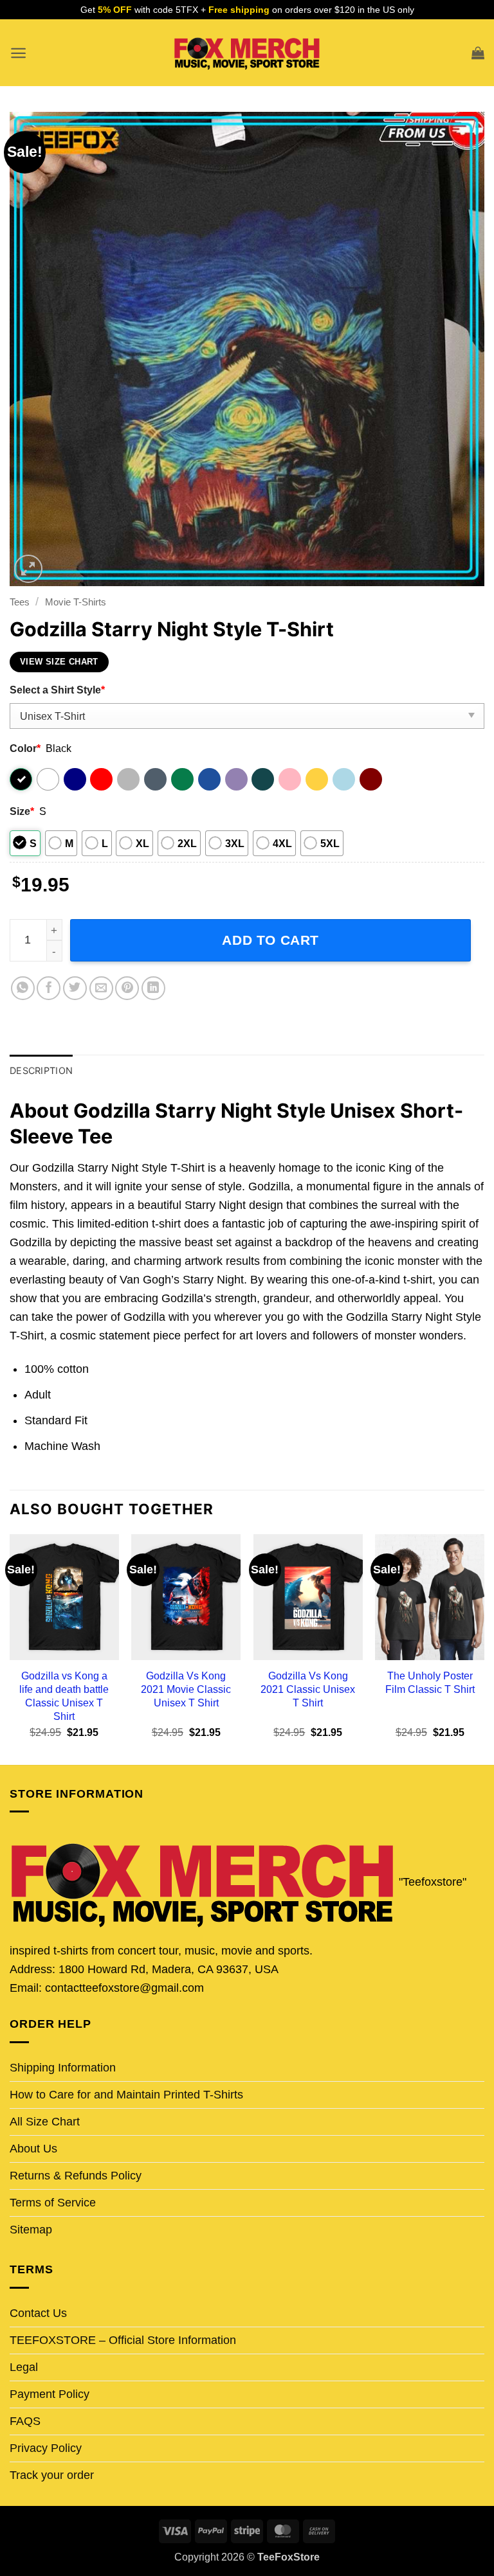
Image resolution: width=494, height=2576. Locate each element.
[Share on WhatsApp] (23, 988)
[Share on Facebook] (49, 988)
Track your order (52, 2475)
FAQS (25, 2421)
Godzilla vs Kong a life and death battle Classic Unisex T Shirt (64, 1696)
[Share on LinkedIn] (153, 988)
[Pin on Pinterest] (127, 988)
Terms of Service (53, 2203)
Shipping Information (63, 2068)
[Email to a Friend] (101, 988)
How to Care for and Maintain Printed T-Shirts (126, 2095)
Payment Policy (50, 2394)
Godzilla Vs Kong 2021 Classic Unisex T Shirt (308, 1689)
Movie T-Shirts (76, 602)
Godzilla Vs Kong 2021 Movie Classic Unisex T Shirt (186, 1689)
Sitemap (31, 2230)
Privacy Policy (46, 2448)
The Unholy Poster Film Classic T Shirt (430, 1682)
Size (22, 811)
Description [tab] (41, 1070)
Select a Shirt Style (57, 690)
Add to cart (270, 940)
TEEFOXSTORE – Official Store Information (123, 2340)
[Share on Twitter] (75, 988)
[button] (18, 53)
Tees (20, 602)
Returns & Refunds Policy (76, 2176)
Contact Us (38, 2313)
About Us (33, 2149)
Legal (24, 2367)
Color (25, 748)
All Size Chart (45, 2122)
